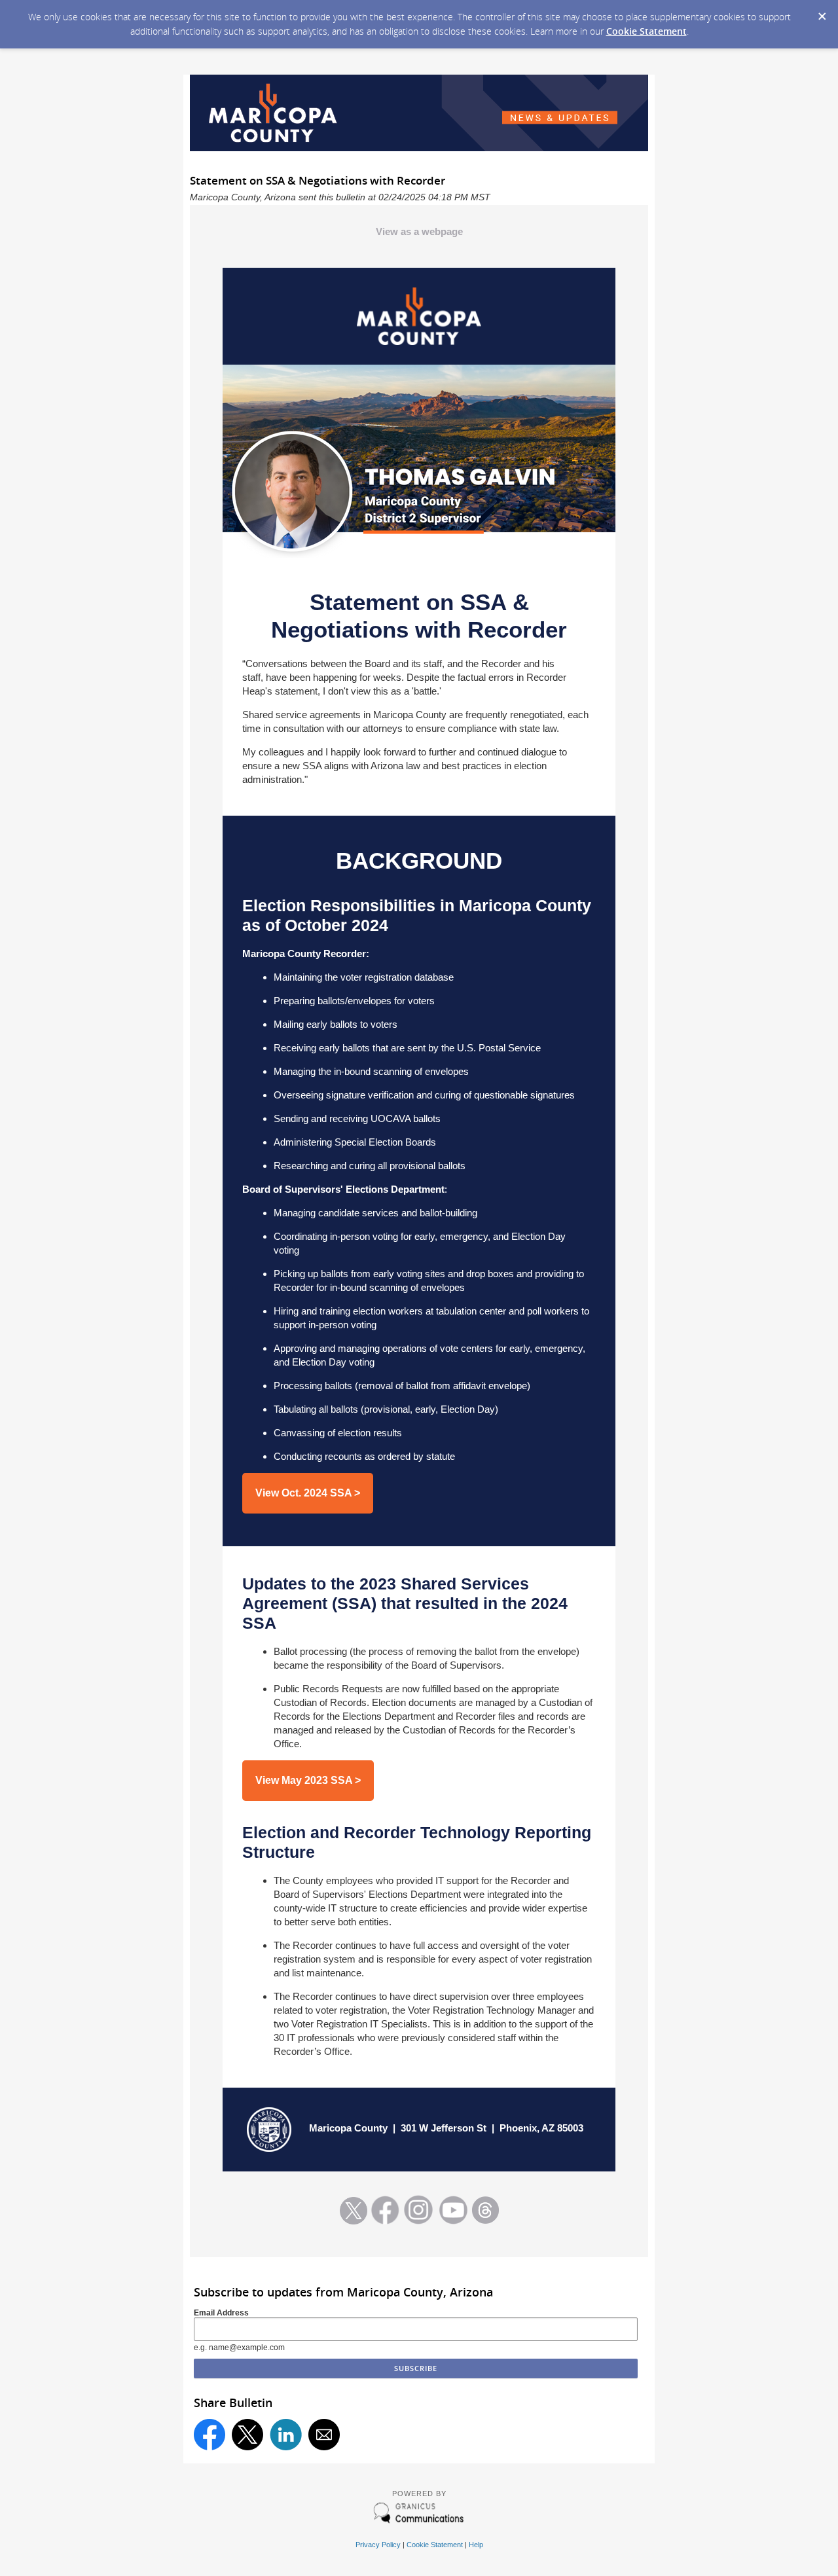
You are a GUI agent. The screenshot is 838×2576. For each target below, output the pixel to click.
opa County (361, 2128)
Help (476, 2545)
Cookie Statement (647, 31)
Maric (322, 2128)
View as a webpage (419, 231)
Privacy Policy (378, 2545)
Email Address (221, 2313)
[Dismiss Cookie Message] (822, 12)
